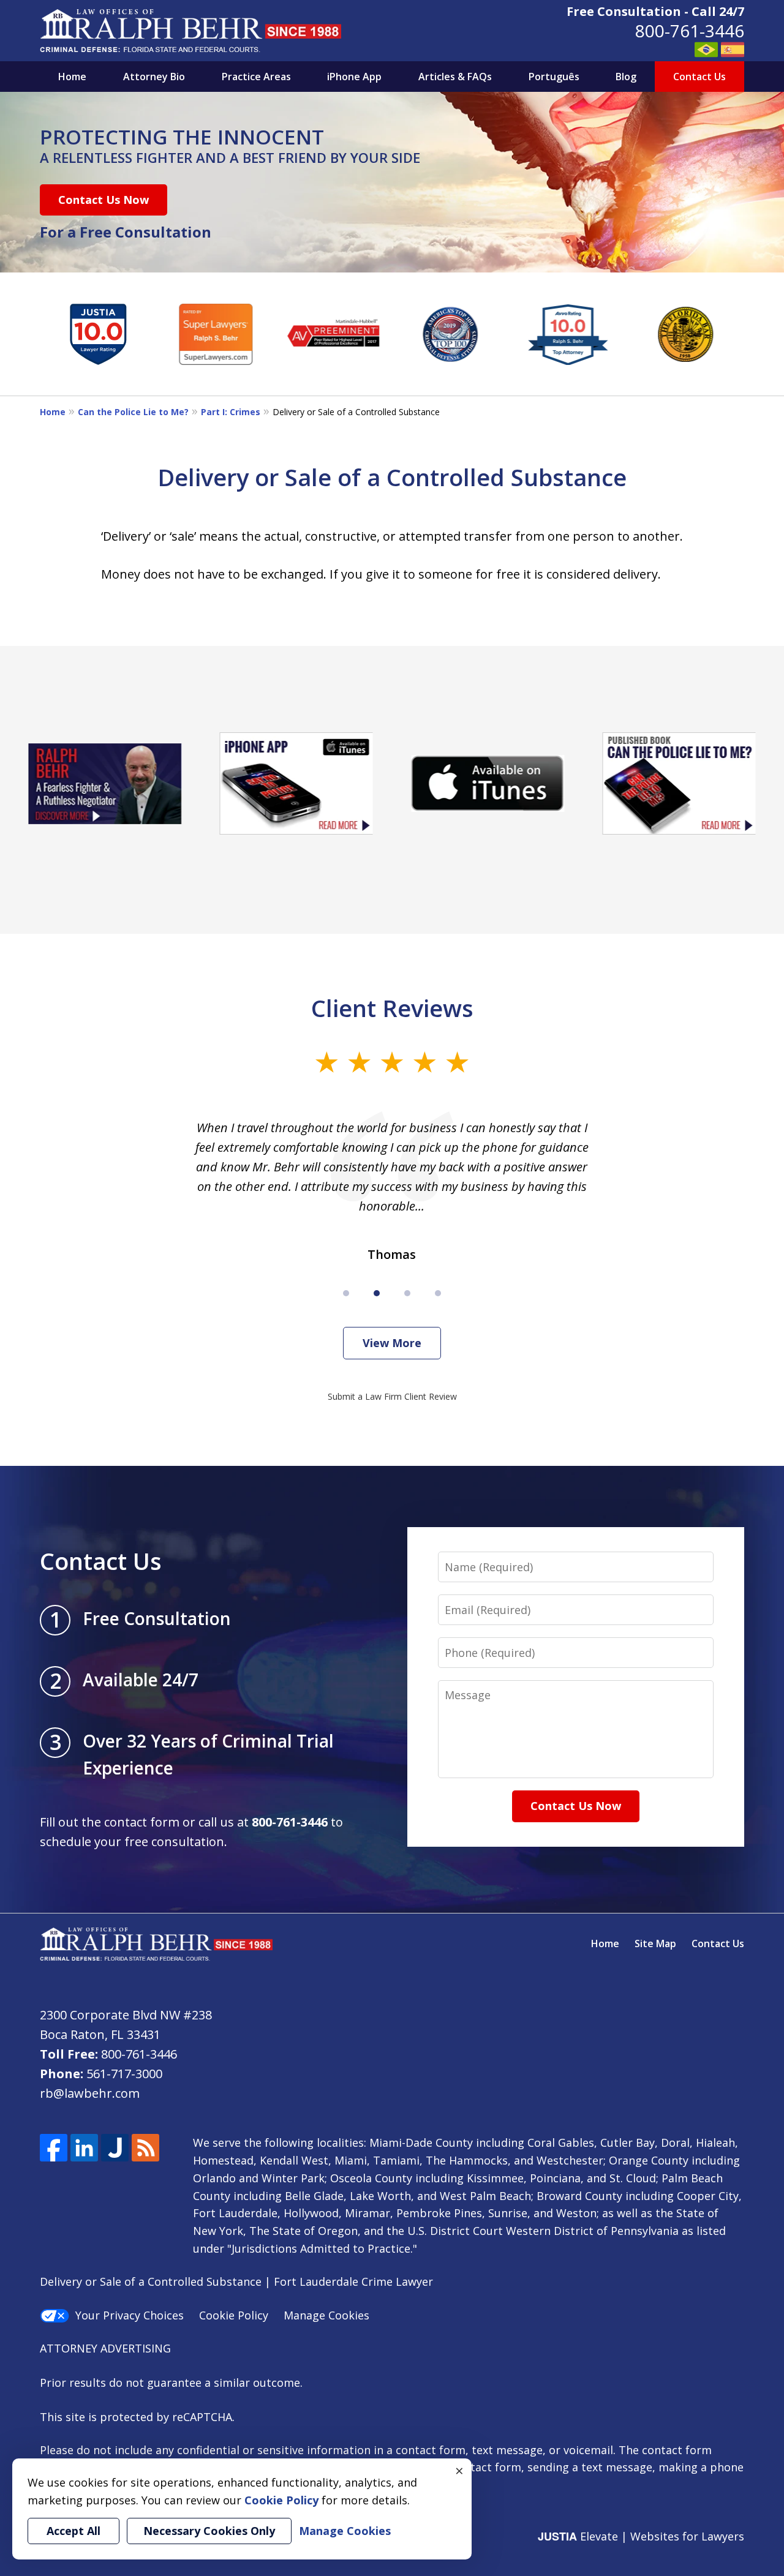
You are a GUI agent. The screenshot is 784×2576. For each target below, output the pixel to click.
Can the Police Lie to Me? (133, 412)
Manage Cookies (326, 2315)
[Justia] (115, 2148)
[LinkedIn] (84, 2148)
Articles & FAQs (455, 77)
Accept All (73, 2531)
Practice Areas (256, 77)
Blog (626, 77)
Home (72, 77)
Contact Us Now (104, 200)
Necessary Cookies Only (209, 2531)
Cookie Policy (234, 2315)
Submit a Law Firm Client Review (392, 1396)
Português (554, 77)
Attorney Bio (154, 77)
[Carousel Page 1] (346, 1293)
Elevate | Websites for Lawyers (641, 2536)
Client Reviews (392, 1008)
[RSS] (145, 2148)
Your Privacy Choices (130, 2315)
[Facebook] (54, 2148)
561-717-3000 (124, 2074)
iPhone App (354, 77)
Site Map (655, 1943)
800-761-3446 (690, 31)
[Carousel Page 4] (438, 1293)
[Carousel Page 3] (407, 1293)
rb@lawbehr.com (90, 2093)
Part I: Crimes (231, 412)
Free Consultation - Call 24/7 (655, 11)
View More (392, 1343)
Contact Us (699, 77)
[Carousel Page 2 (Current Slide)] (377, 1293)
